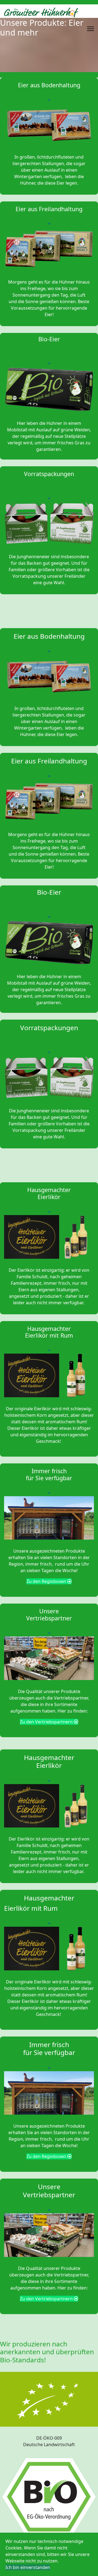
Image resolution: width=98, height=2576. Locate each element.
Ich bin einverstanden (28, 2567)
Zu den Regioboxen (47, 1581)
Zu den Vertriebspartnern (47, 1722)
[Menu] (91, 29)
